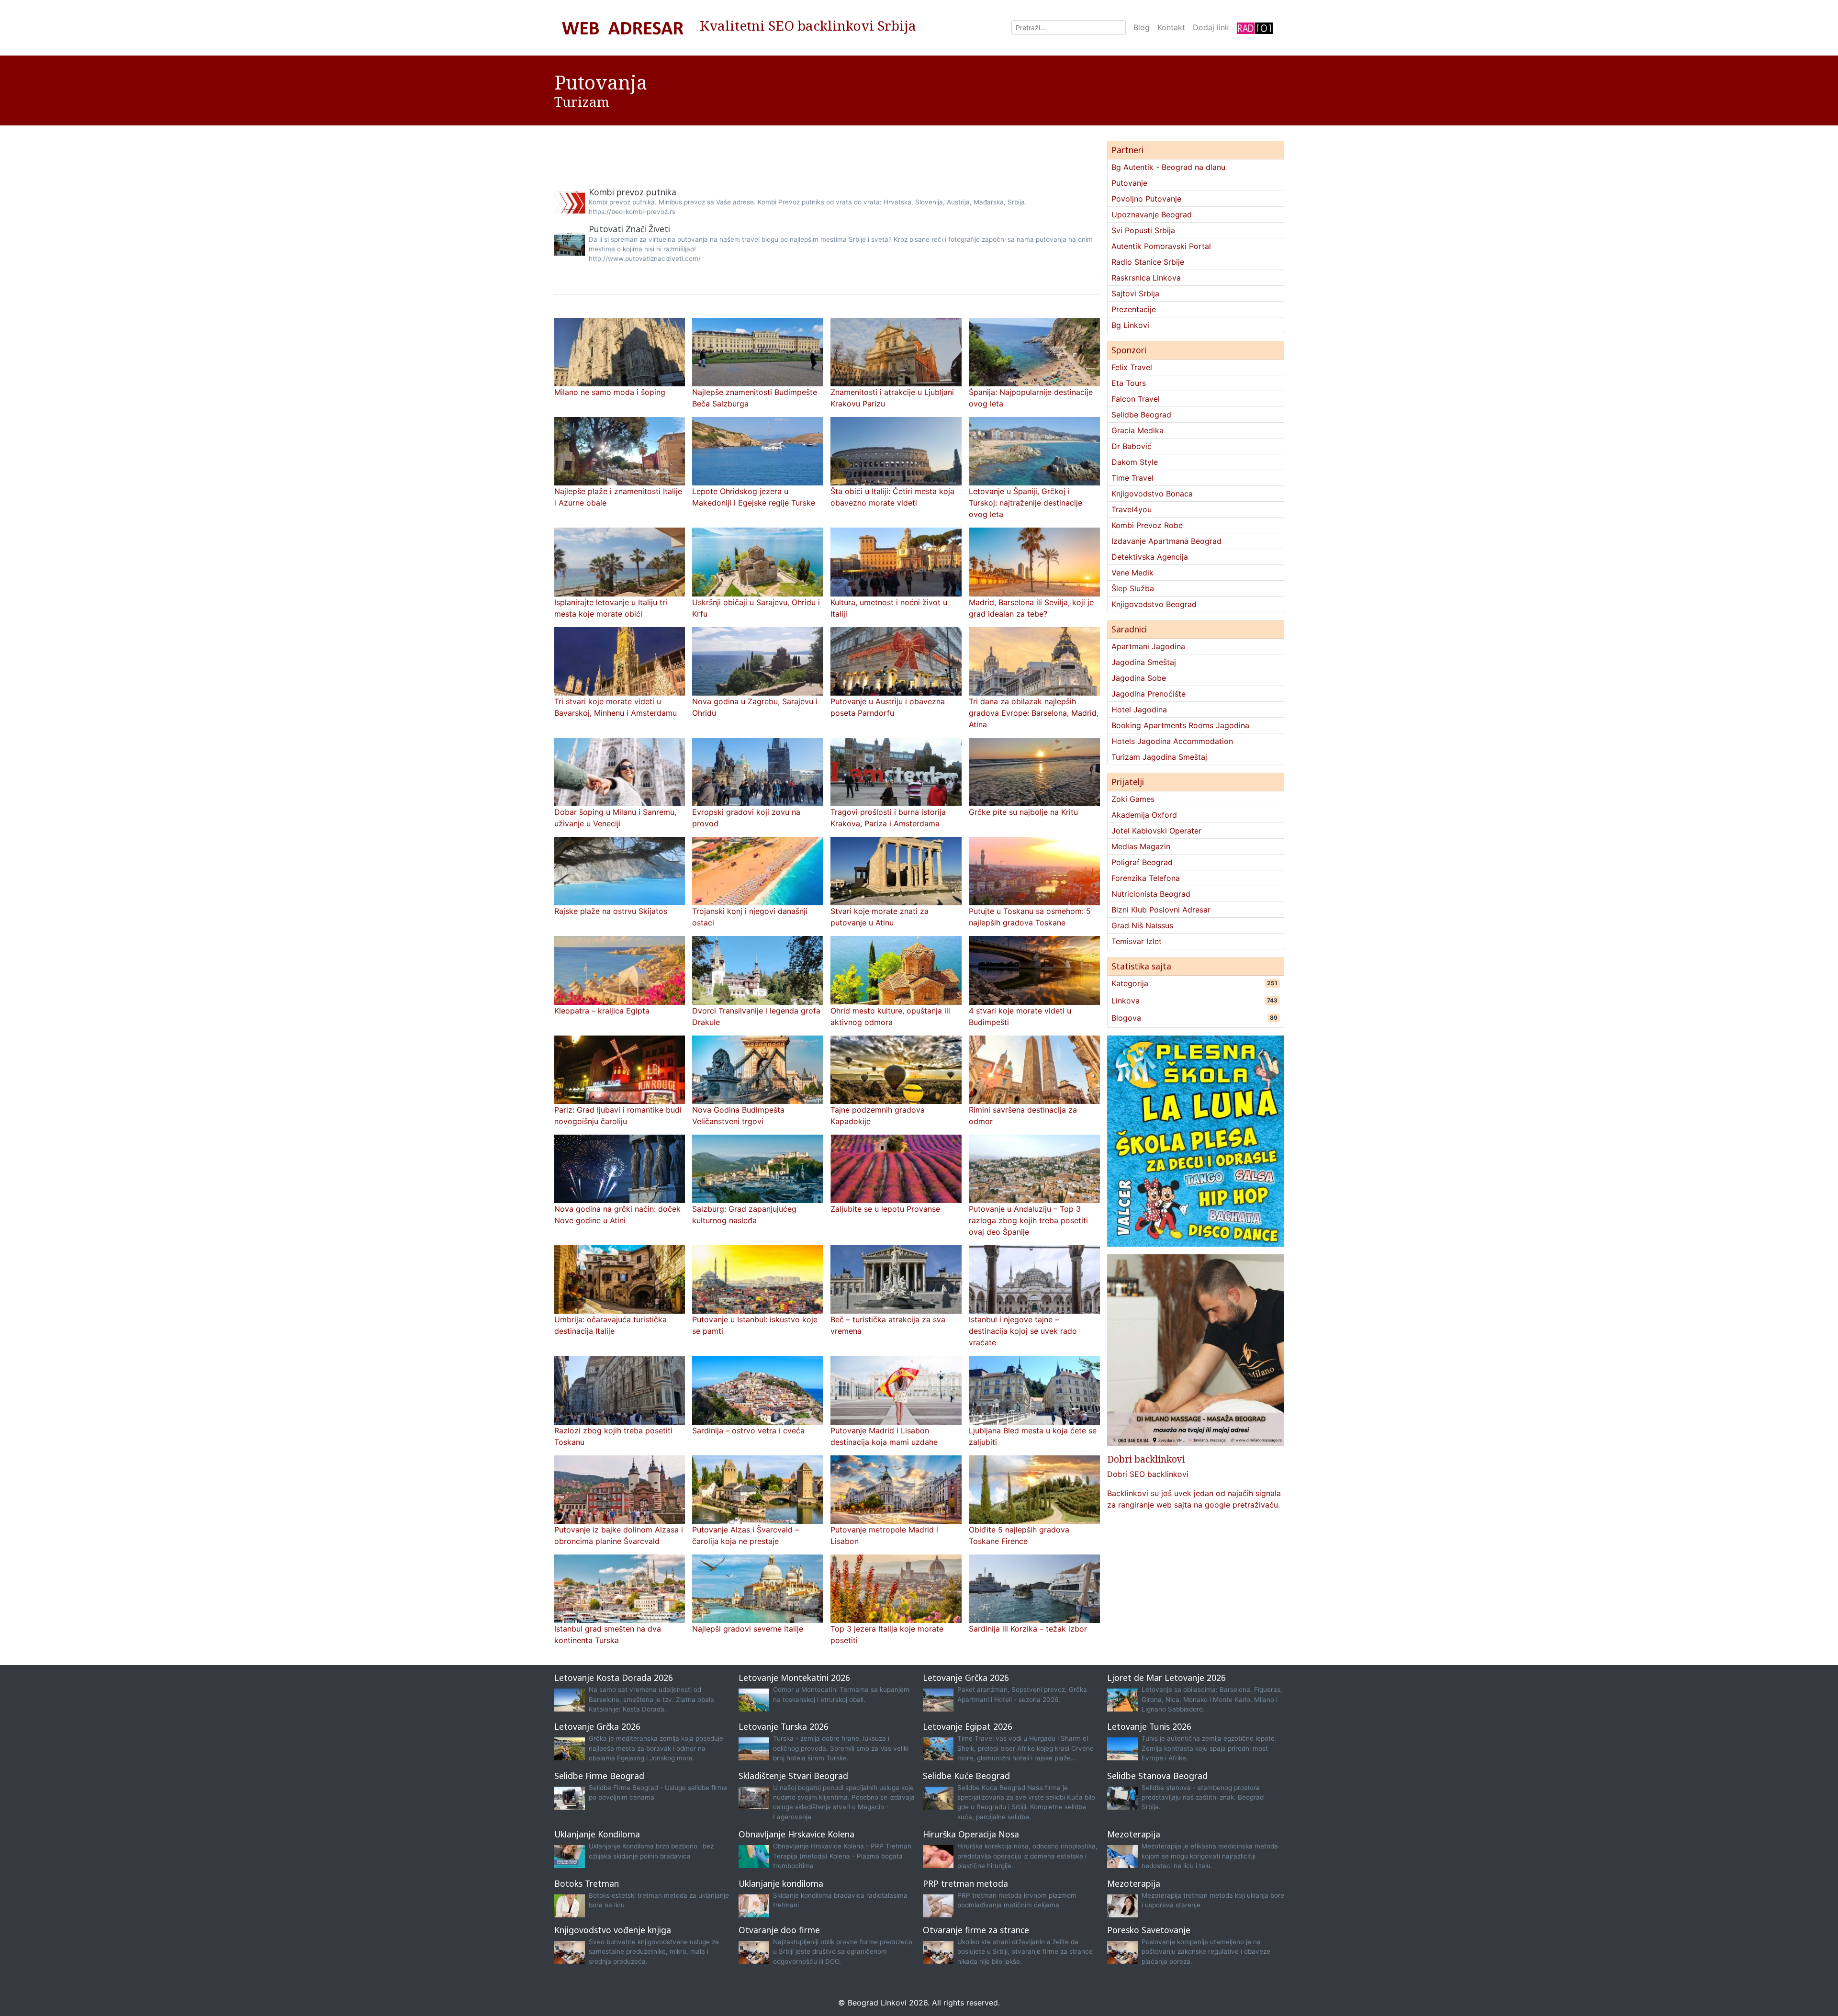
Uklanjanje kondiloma (781, 1883)
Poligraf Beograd (1142, 862)
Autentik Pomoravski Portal (1161, 246)
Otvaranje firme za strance (976, 1930)
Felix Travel (1132, 367)
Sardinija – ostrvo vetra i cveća (748, 1430)
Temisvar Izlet (1137, 941)
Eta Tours (1129, 383)
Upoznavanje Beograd (1152, 214)
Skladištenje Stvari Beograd (793, 1776)
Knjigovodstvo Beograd (1154, 604)
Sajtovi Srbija (1135, 293)
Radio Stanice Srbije (1148, 262)
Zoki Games (1133, 799)
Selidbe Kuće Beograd (966, 1776)
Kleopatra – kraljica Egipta (602, 1011)
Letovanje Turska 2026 (784, 1726)
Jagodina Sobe (1139, 678)
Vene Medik (1132, 573)
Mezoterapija (1134, 1834)
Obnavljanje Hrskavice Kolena (796, 1834)
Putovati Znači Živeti (629, 229)
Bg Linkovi (1130, 325)
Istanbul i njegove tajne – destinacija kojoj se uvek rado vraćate (1023, 1331)
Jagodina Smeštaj (1144, 662)
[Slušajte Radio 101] (1255, 28)
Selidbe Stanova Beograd (1157, 1776)
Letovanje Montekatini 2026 (794, 1678)
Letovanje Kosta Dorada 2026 (614, 1678)
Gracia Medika (1138, 430)
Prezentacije (1134, 309)
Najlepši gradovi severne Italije (748, 1629)
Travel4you (1132, 509)
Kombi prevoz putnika (633, 192)
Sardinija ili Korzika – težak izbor (1028, 1629)
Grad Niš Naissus (1142, 925)
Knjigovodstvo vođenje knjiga (613, 1930)
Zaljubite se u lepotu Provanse (885, 1209)
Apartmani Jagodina (1148, 646)
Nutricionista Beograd (1151, 894)
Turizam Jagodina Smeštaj (1159, 757)
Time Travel (1132, 478)
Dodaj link (1211, 27)
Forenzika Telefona (1146, 878)
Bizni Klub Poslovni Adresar (1161, 910)
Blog (1142, 27)
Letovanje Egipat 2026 (968, 1726)
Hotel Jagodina (1139, 710)
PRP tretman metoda (965, 1883)
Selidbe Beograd (1141, 415)
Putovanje (1129, 183)
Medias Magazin (1141, 846)
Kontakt (1171, 27)
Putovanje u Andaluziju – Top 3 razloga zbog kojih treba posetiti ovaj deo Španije (1028, 1220)
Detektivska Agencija (1150, 557)
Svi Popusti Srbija (1143, 230)
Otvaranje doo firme (779, 1930)
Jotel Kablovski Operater (1156, 831)
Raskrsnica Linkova (1146, 278)
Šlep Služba (1133, 588)
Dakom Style (1135, 462)
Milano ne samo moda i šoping (610, 392)
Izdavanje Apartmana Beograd (1166, 541)
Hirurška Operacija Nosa (971, 1834)
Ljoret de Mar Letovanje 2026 (1166, 1678)
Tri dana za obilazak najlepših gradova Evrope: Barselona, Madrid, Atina (1034, 713)
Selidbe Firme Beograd (599, 1776)
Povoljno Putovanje (1146, 199)
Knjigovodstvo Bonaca (1152, 494)
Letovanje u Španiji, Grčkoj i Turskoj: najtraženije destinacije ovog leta (1025, 503)
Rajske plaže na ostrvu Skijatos (611, 911)
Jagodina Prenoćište (1149, 694)
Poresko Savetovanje (1149, 1930)
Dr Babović (1132, 446)
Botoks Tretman (587, 1883)
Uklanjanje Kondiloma (597, 1834)
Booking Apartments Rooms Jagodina (1180, 725)
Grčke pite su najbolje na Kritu (1023, 812)
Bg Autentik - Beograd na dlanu (1168, 167)
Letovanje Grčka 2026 (966, 1678)
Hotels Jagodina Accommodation (1172, 741)
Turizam (582, 101)
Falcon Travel (1136, 399)
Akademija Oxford (1144, 815)
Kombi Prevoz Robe (1147, 525)
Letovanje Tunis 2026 (1149, 1726)
